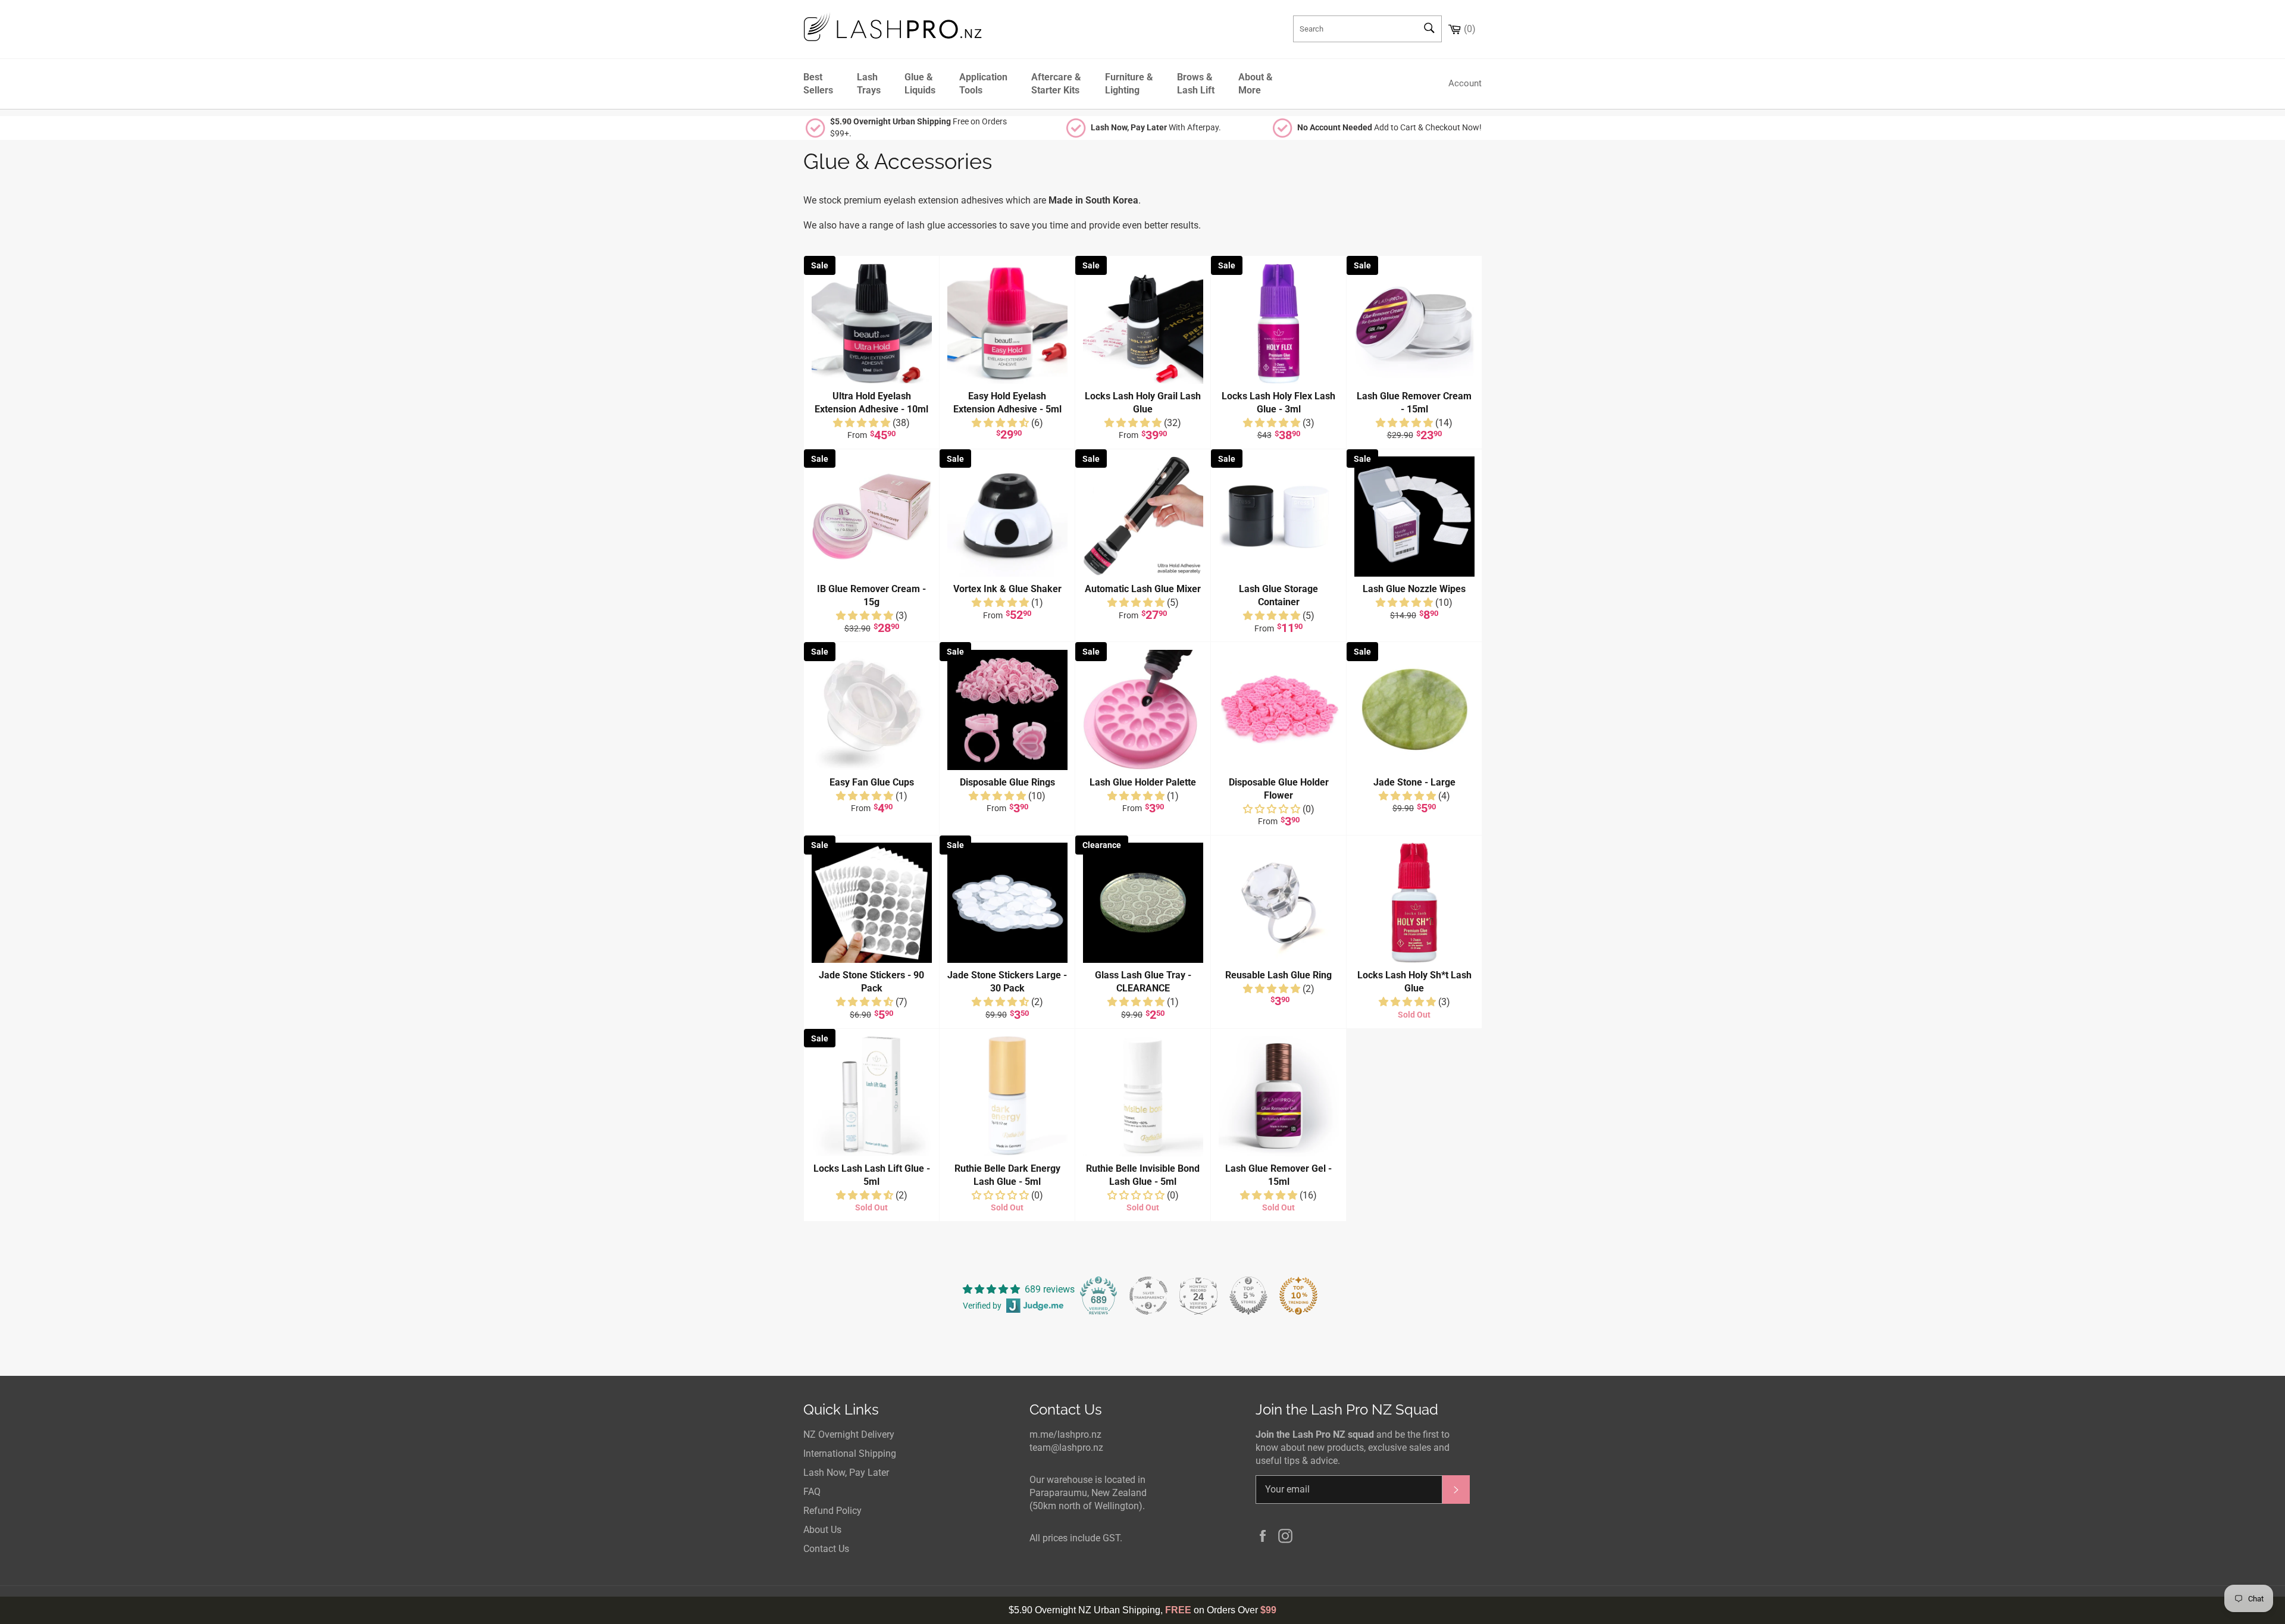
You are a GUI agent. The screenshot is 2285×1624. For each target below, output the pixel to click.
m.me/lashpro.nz (1065, 1434)
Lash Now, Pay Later (846, 1473)
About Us (822, 1530)
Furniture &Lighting (1129, 84)
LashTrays (869, 84)
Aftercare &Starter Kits (1056, 84)
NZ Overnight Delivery (849, 1434)
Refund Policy (832, 1511)
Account (1465, 83)
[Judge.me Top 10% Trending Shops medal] (1298, 1296)
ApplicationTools (983, 84)
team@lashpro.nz (1066, 1448)
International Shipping (850, 1454)
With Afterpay (1155, 127)
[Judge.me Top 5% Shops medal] (1248, 1296)
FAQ (812, 1492)
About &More (1256, 84)
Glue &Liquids (920, 84)
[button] (863, 423)
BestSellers (818, 84)
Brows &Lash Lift (1196, 84)
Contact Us (826, 1549)
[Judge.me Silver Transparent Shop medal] (1148, 1296)
